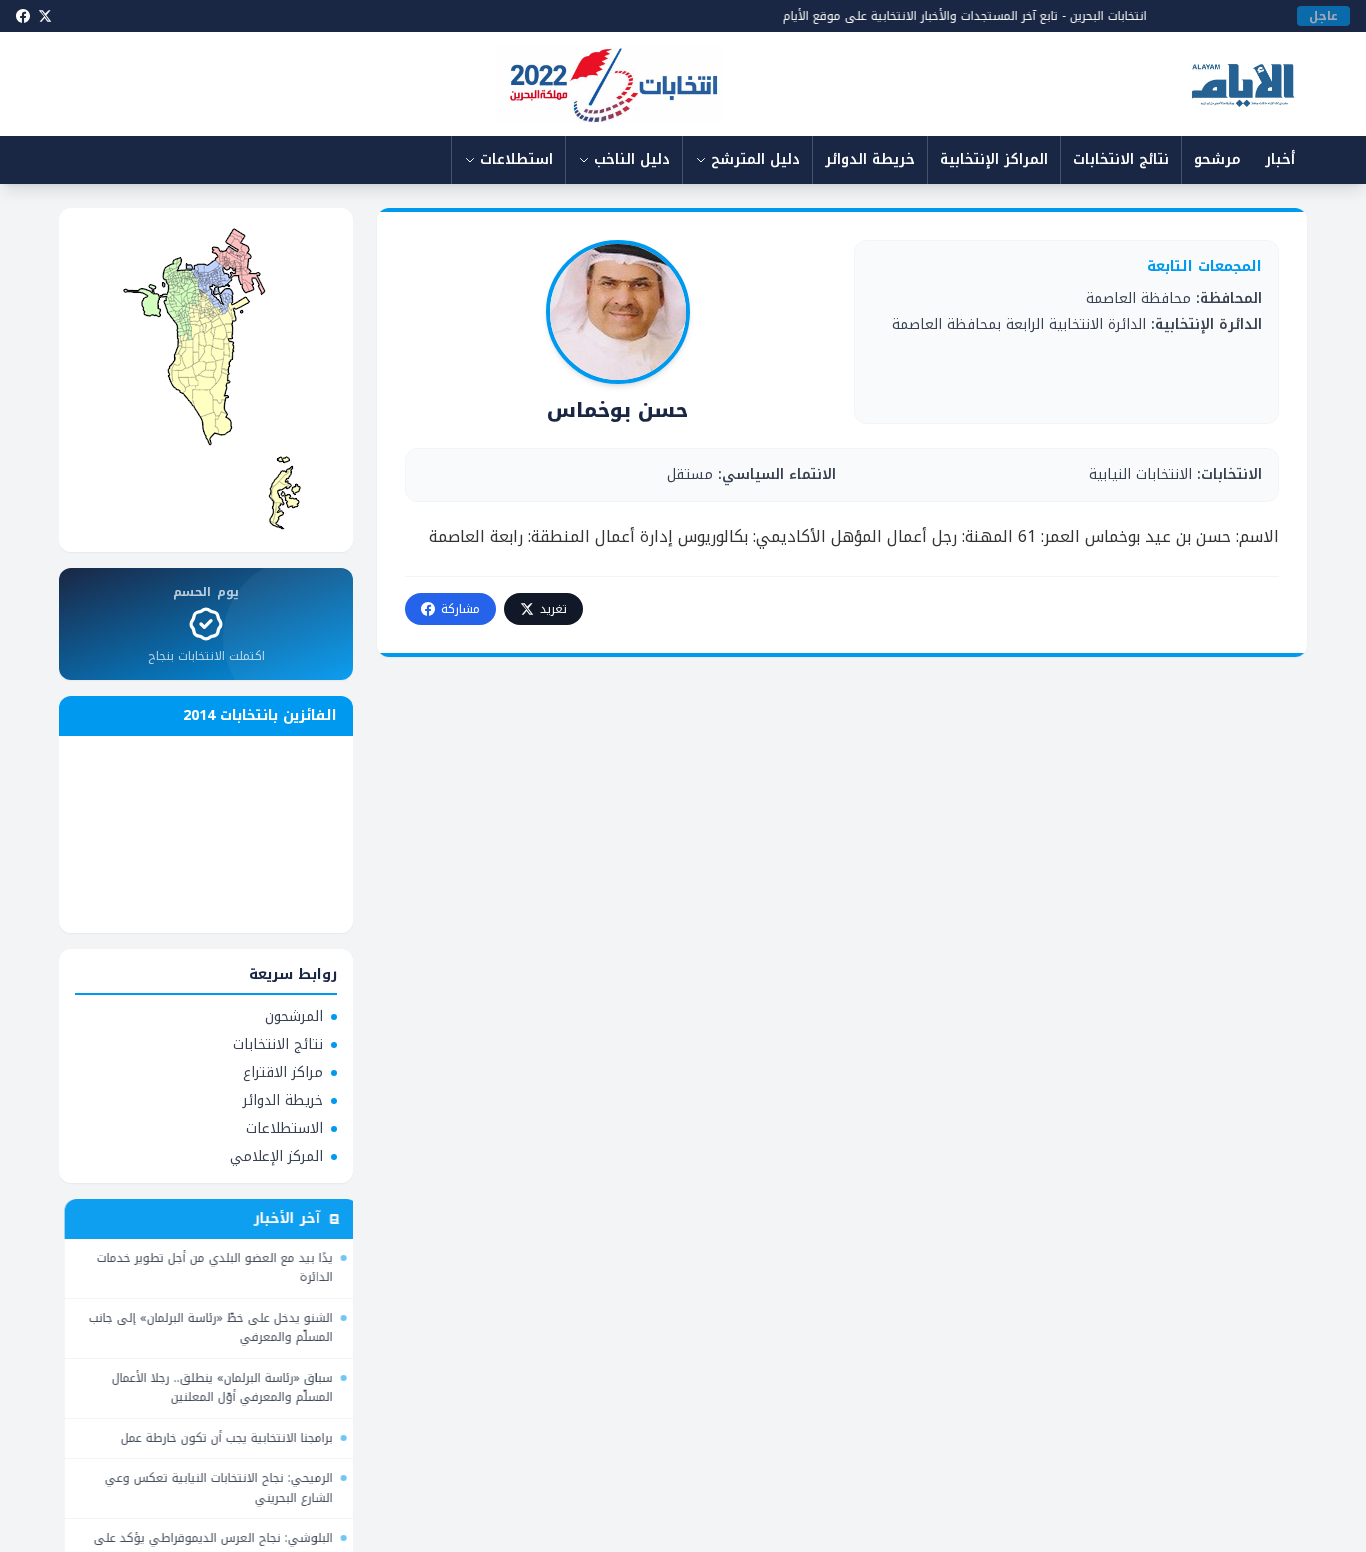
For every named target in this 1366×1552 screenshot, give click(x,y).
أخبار (1280, 159)
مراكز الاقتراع (283, 1073)
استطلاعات (516, 159)
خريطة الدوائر (870, 159)
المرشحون (294, 1017)
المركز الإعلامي (276, 1157)
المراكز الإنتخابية (994, 159)
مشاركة (460, 609)
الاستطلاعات (284, 1129)
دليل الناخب (632, 159)
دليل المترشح (755, 159)
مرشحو (1217, 159)
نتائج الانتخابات (1121, 159)
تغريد (553, 609)
